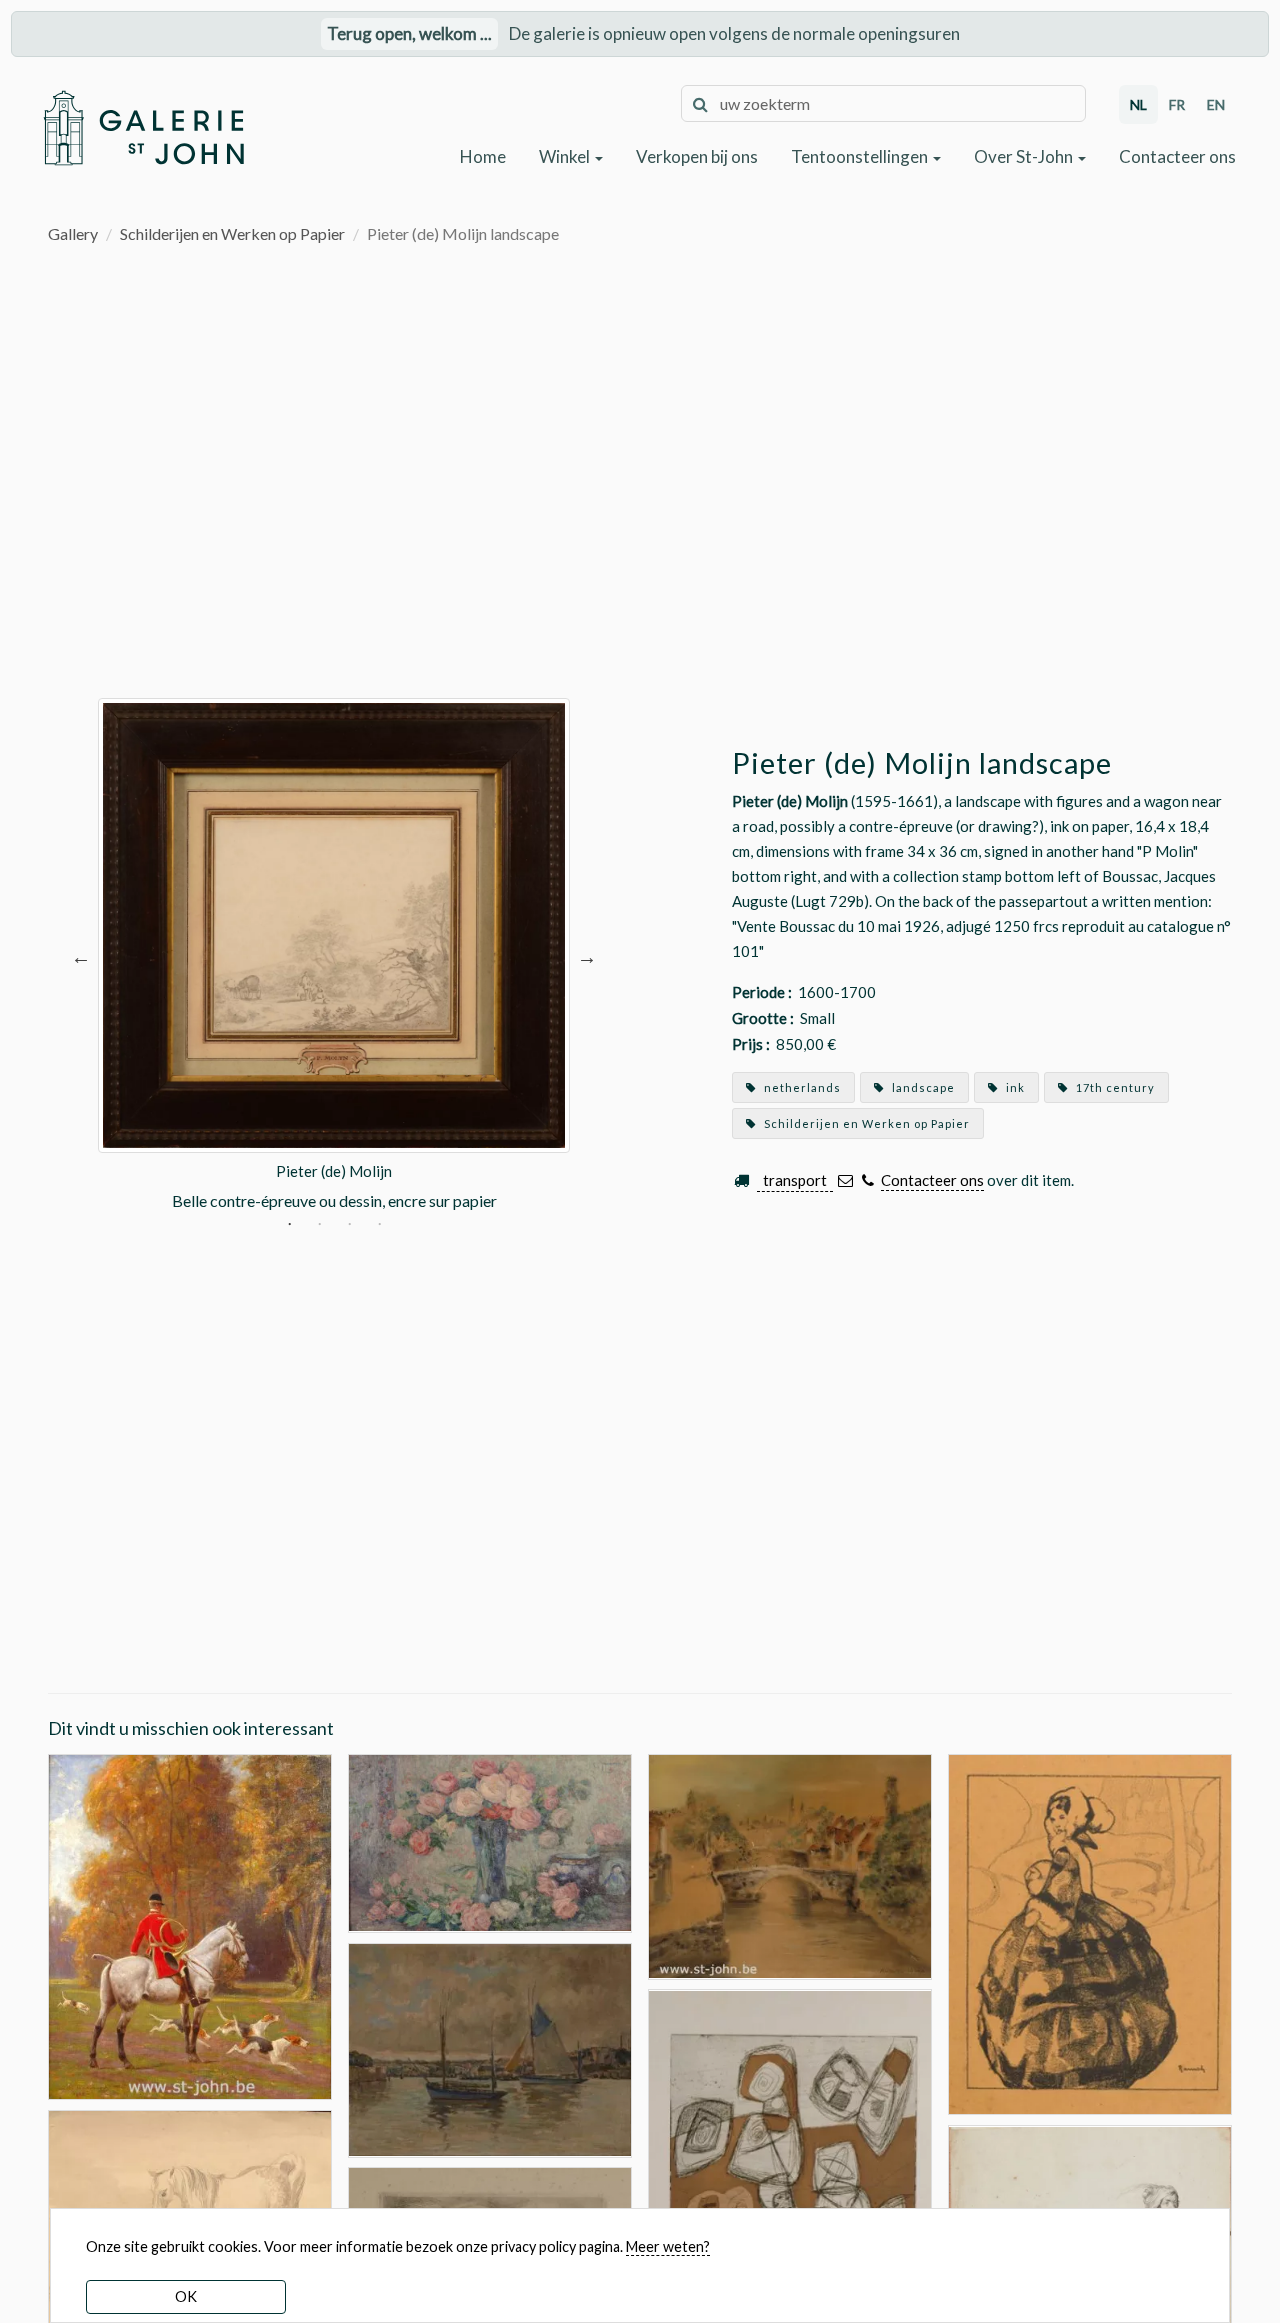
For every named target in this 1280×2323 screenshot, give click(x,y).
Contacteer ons (1177, 156)
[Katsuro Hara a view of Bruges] (790, 1864)
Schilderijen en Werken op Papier (232, 233)
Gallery (73, 233)
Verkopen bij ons (697, 156)
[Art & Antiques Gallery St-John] (143, 127)
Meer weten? (668, 2246)
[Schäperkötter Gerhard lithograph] (790, 2199)
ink (1014, 1087)
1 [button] (289, 1226)
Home (483, 156)
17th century (1114, 1087)
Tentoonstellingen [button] (861, 156)
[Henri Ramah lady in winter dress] (1090, 1932)
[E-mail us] (845, 1180)
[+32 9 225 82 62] (868, 1180)
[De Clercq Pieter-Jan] (490, 2047)
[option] (334, 955)
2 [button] (319, 1226)
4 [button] (379, 1226)
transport (795, 1180)
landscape (922, 1087)
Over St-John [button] (1025, 156)
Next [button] (587, 955)
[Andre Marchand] (190, 1924)
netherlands (801, 1087)
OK (186, 2296)
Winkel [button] (566, 156)
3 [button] (349, 1226)
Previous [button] (81, 955)
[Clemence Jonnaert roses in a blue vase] (490, 1841)
